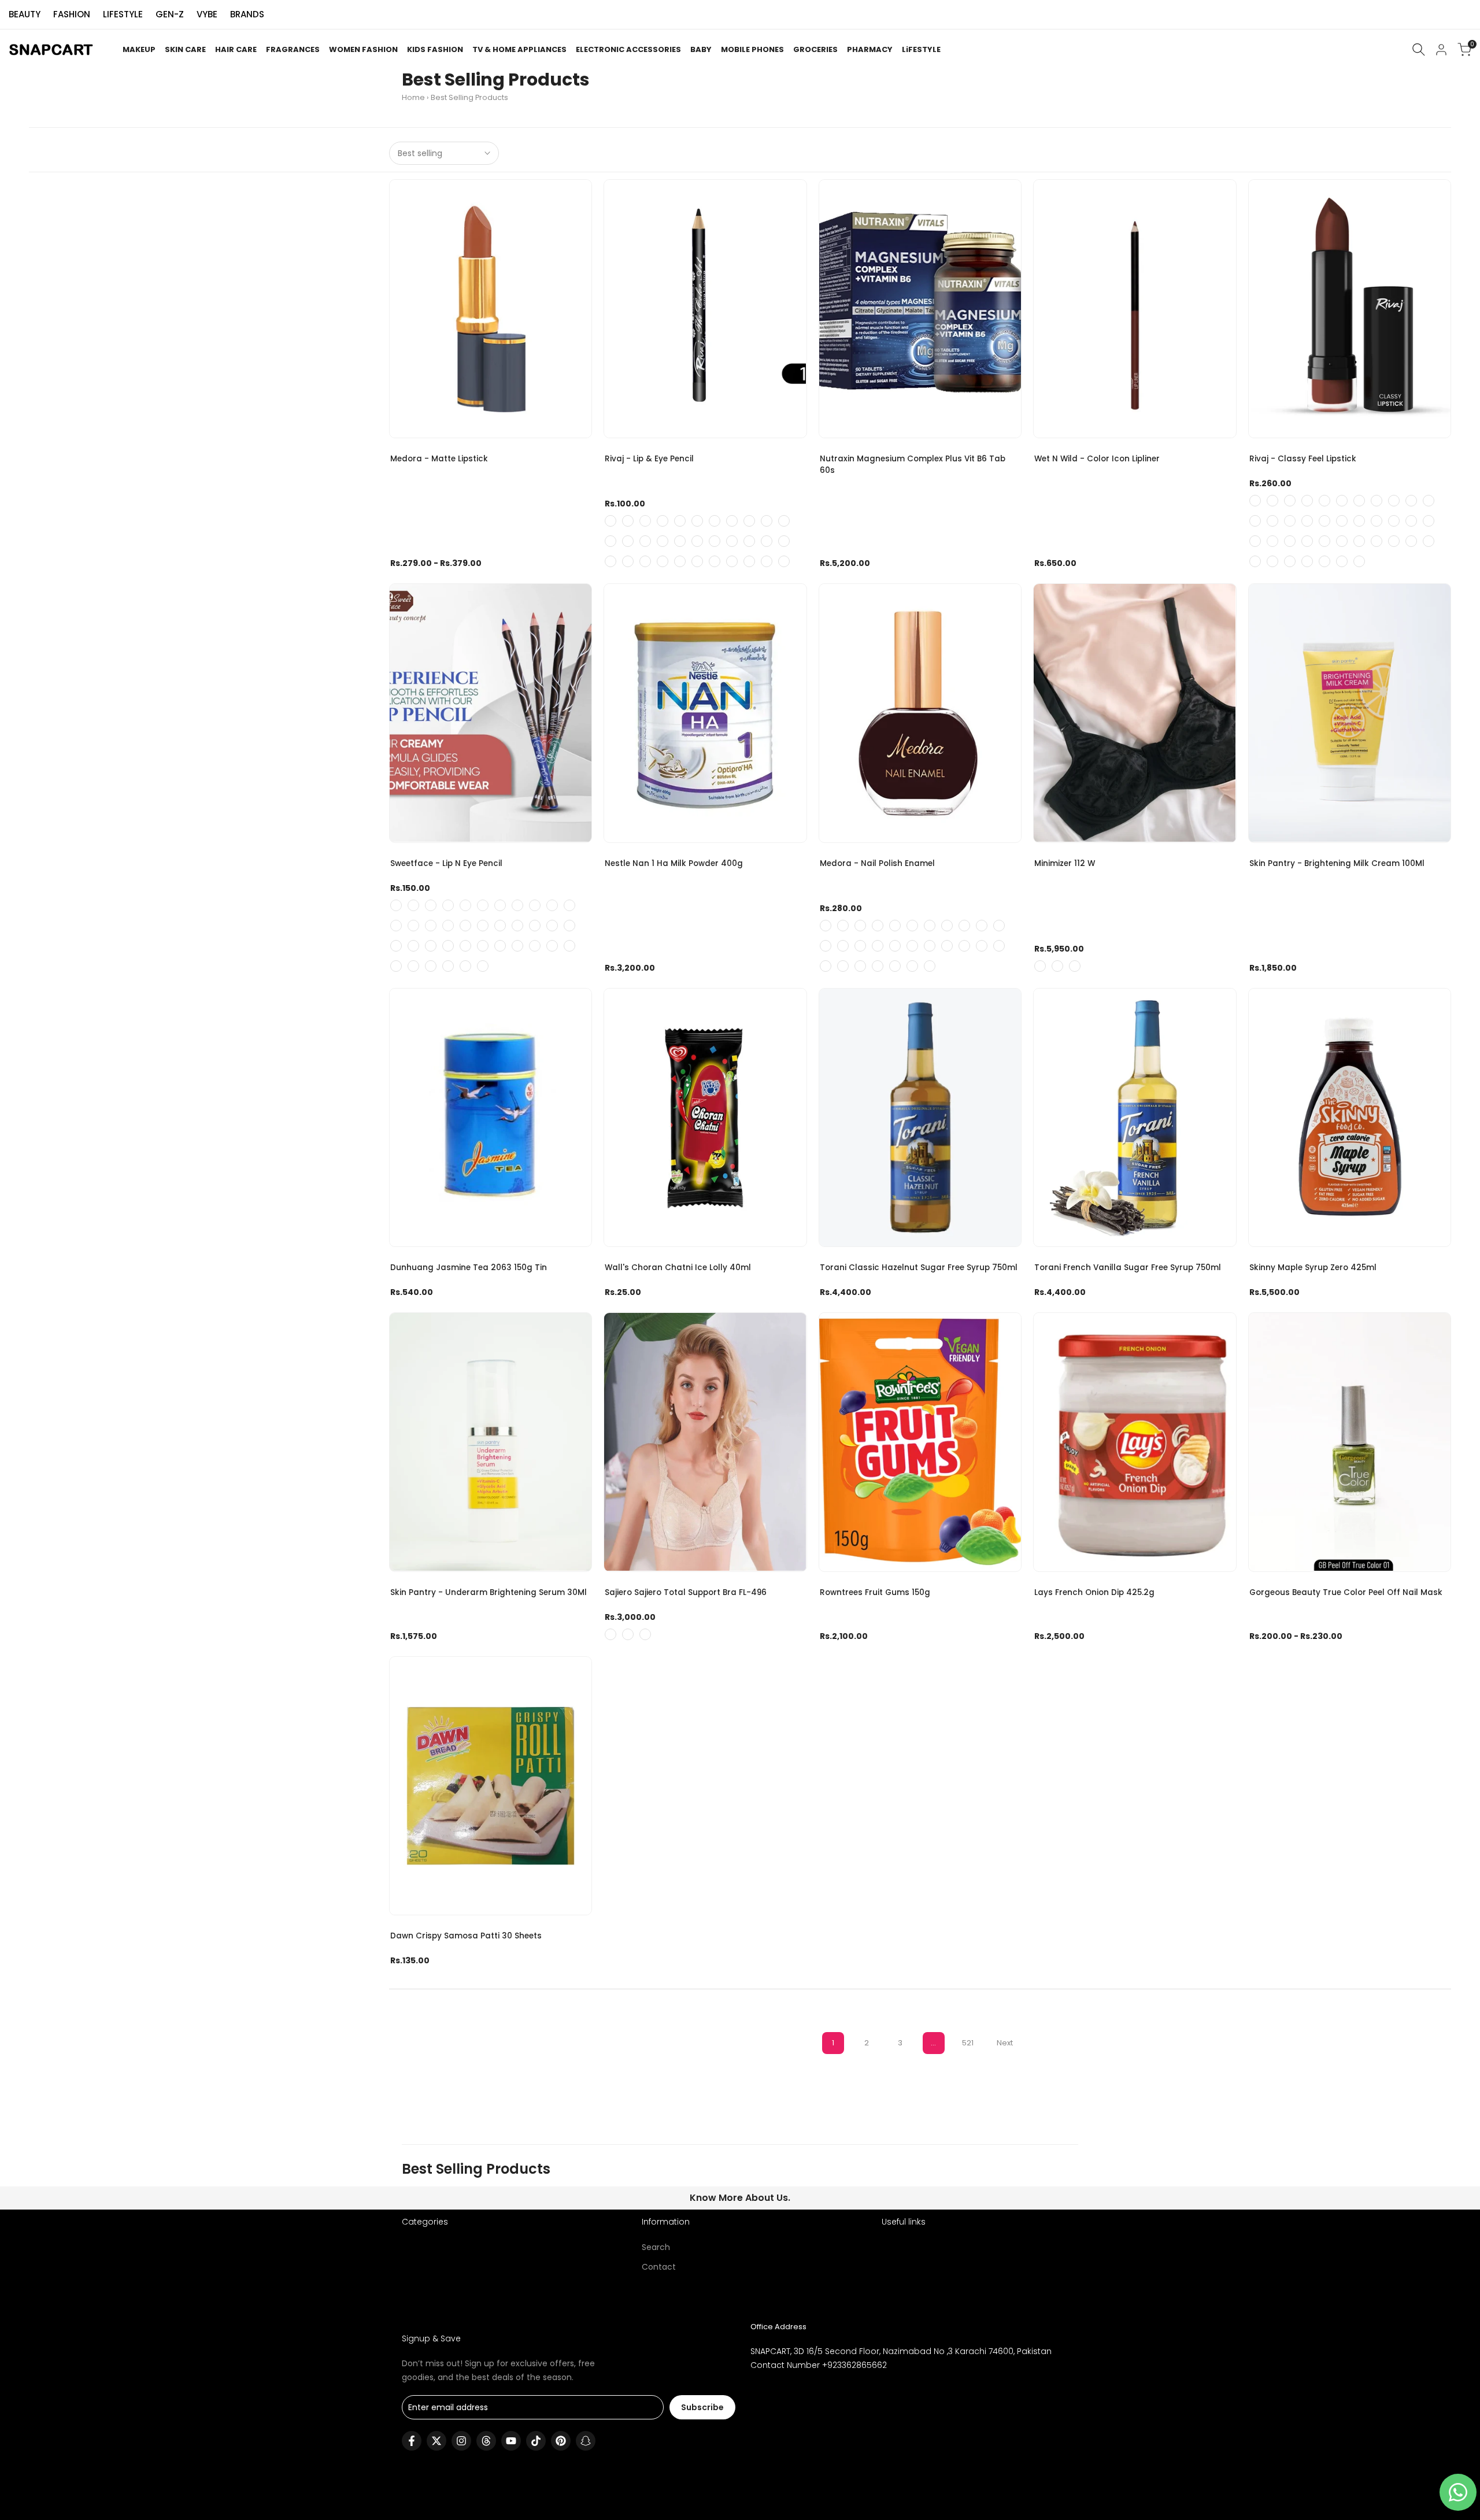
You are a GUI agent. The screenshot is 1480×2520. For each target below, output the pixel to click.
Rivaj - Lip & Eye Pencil (649, 459)
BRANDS (247, 14)
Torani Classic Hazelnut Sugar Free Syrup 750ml (919, 1268)
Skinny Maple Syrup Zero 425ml (1313, 1268)
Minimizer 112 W (1065, 863)
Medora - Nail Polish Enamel (877, 863)
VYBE (207, 14)
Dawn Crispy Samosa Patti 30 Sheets (466, 1936)
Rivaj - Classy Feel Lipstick (1303, 459)
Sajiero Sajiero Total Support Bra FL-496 (686, 1592)
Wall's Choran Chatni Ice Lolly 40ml (678, 1268)
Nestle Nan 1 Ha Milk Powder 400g (674, 863)
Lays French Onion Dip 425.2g (1094, 1592)
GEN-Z (170, 14)
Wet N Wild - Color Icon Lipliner (1097, 459)
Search (656, 2247)
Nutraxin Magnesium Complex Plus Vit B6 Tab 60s (913, 465)
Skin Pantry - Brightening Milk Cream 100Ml (1337, 863)
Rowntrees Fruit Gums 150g (875, 1592)
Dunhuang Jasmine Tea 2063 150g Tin (469, 1268)
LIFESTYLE (123, 14)
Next (1005, 2043)
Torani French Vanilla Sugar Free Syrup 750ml (1128, 1268)
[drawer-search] (1419, 49)
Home (413, 97)
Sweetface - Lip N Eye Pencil (446, 863)
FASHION (72, 14)
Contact (659, 2267)
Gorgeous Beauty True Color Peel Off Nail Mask (1346, 1592)
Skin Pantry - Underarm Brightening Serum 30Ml (489, 1592)
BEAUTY (25, 14)
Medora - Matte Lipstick (439, 459)
